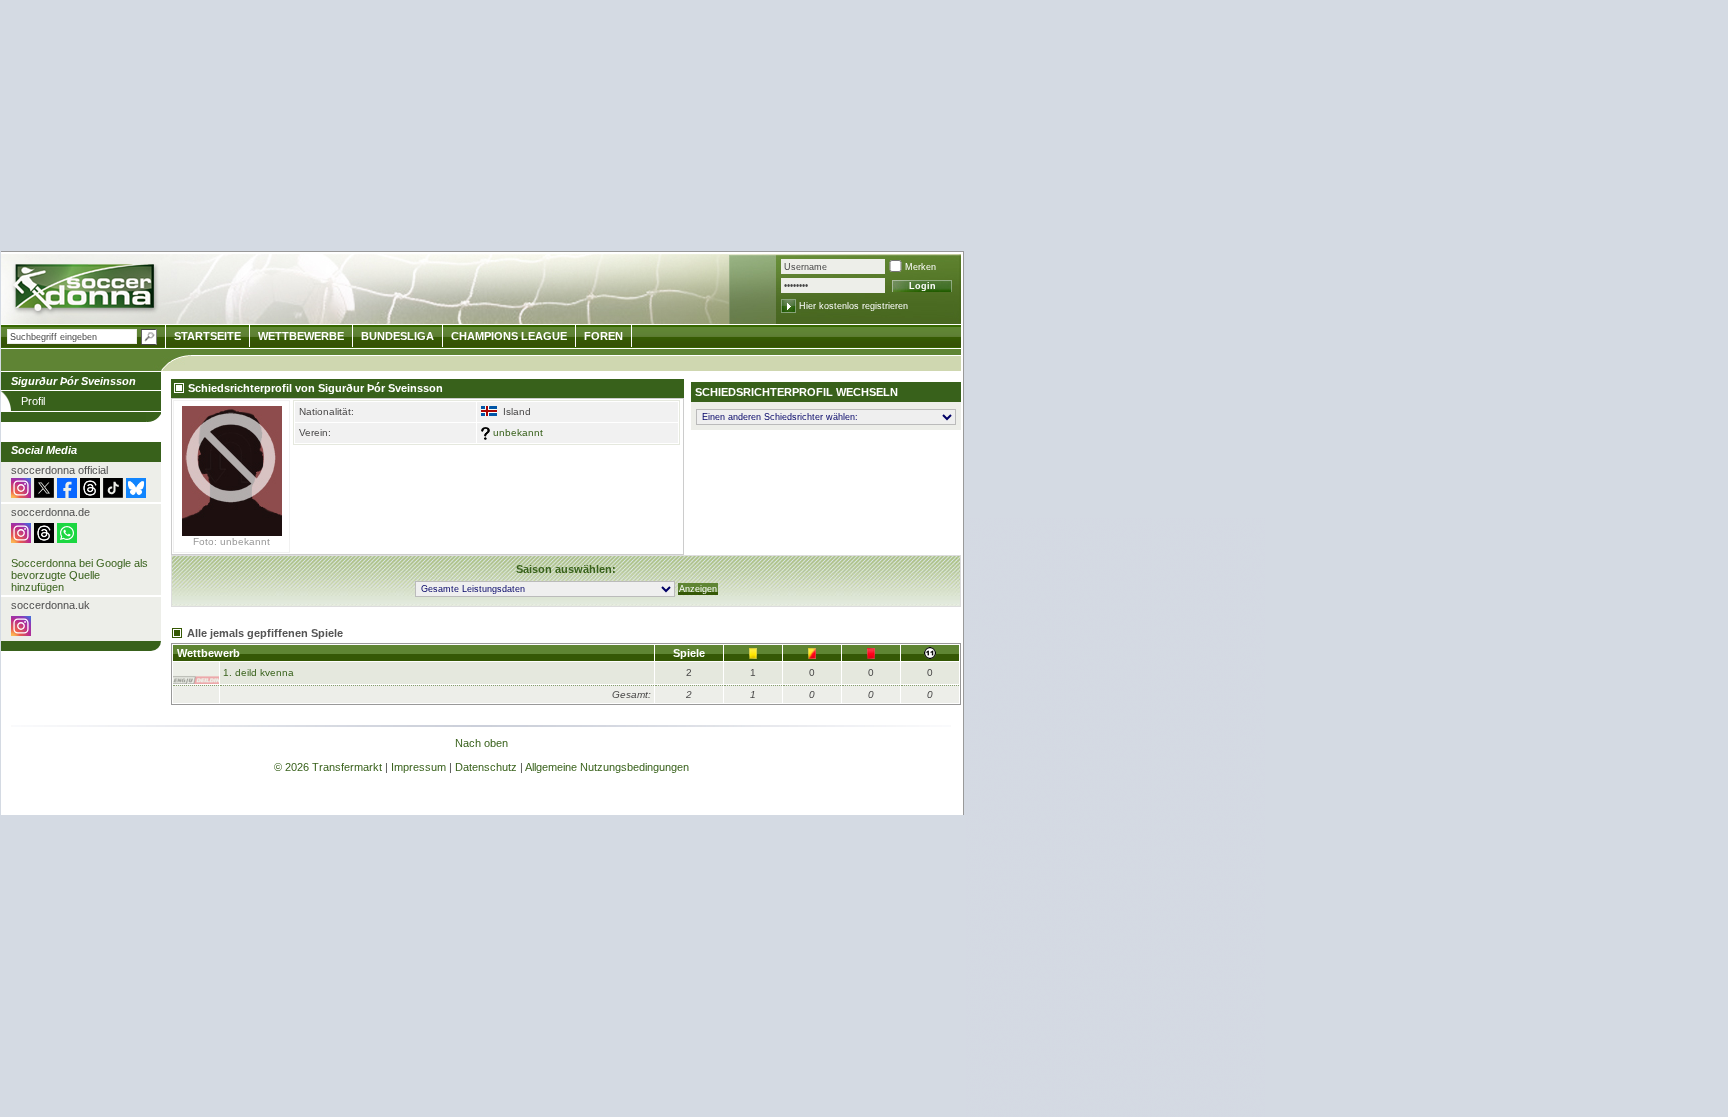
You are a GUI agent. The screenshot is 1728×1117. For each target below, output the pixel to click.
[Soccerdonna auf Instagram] (21, 494)
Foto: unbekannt (231, 541)
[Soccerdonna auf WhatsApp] (67, 539)
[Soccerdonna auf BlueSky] (136, 494)
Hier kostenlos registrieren (853, 306)
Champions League (509, 336)
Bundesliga (397, 336)
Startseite (207, 336)
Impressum (418, 767)
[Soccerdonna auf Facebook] (67, 494)
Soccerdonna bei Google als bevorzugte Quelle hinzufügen (79, 575)
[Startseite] (86, 290)
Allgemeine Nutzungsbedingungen (607, 767)
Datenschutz (486, 767)
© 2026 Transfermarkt (328, 767)
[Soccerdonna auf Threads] (90, 494)
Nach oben (481, 743)
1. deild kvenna (258, 672)
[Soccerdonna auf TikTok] (113, 494)
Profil (33, 401)
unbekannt (518, 432)
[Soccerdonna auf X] (44, 494)
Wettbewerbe (301, 336)
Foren (603, 336)
